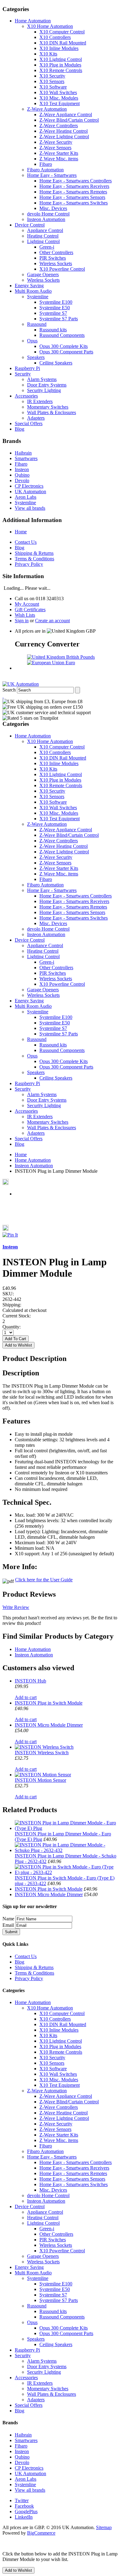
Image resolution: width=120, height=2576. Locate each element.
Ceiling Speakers (56, 363)
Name (8, 1919)
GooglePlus (26, 2511)
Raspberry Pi (27, 368)
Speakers (36, 357)
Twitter (22, 2500)
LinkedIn (24, 2517)
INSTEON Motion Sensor (40, 1780)
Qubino (22, 475)
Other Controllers (56, 252)
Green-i (47, 247)
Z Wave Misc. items (59, 159)
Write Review (16, 1607)
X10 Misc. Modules (59, 98)
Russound (37, 324)
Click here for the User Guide (44, 1580)
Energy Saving (29, 286)
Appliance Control (45, 230)
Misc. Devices (53, 208)
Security (23, 374)
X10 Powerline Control (62, 269)
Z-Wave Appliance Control (66, 114)
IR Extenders (40, 401)
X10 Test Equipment (60, 103)
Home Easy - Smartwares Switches (74, 203)
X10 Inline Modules (59, 48)
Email (8, 1925)
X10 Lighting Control (61, 59)
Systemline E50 (55, 308)
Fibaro (46, 164)
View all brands (30, 508)
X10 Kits (48, 54)
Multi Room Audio (33, 291)
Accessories (26, 396)
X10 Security (52, 76)
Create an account (52, 621)
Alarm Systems (42, 379)
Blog (20, 429)
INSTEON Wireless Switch (42, 1753)
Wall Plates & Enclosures (52, 412)
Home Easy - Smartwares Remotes (73, 192)
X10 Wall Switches (58, 92)
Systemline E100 (56, 302)
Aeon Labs (26, 497)
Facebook (24, 2506)
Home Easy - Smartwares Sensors (72, 197)
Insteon (22, 469)
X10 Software (53, 87)
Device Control (30, 225)
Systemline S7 (53, 313)
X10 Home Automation (50, 26)
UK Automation (30, 492)
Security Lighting (44, 390)
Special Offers (29, 423)
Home (21, 532)
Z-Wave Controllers (59, 126)
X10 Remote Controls (61, 70)
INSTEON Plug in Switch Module (49, 1703)
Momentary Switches (48, 407)
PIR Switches (53, 258)
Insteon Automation (46, 219)
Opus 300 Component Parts (66, 352)
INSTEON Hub (30, 1681)
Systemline (38, 297)
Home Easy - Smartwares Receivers (74, 186)
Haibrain (23, 453)
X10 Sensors (52, 81)
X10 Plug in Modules (60, 65)
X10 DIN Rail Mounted (63, 43)
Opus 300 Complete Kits (64, 346)
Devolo (22, 480)
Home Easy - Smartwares (52, 175)
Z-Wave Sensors (55, 148)
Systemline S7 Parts (59, 319)
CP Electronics (29, 486)
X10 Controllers (55, 37)
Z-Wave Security (56, 142)
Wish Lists (25, 615)
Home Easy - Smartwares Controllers (76, 181)
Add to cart (26, 1697)
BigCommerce (41, 2533)
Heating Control (43, 236)
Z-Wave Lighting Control (64, 137)
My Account (27, 604)
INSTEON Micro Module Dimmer (49, 1725)
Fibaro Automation (45, 170)
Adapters (36, 418)
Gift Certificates (30, 610)
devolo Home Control (48, 214)
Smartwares (26, 458)
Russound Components (62, 335)
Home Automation (33, 21)
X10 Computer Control (62, 32)
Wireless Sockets (56, 263)
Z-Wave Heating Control (64, 131)
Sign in (22, 621)
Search (9, 690)
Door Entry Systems (47, 385)
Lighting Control (43, 241)
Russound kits (53, 330)
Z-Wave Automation (47, 109)
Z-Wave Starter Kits (59, 153)
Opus (32, 341)
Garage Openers (43, 274)
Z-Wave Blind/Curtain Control (69, 120)
